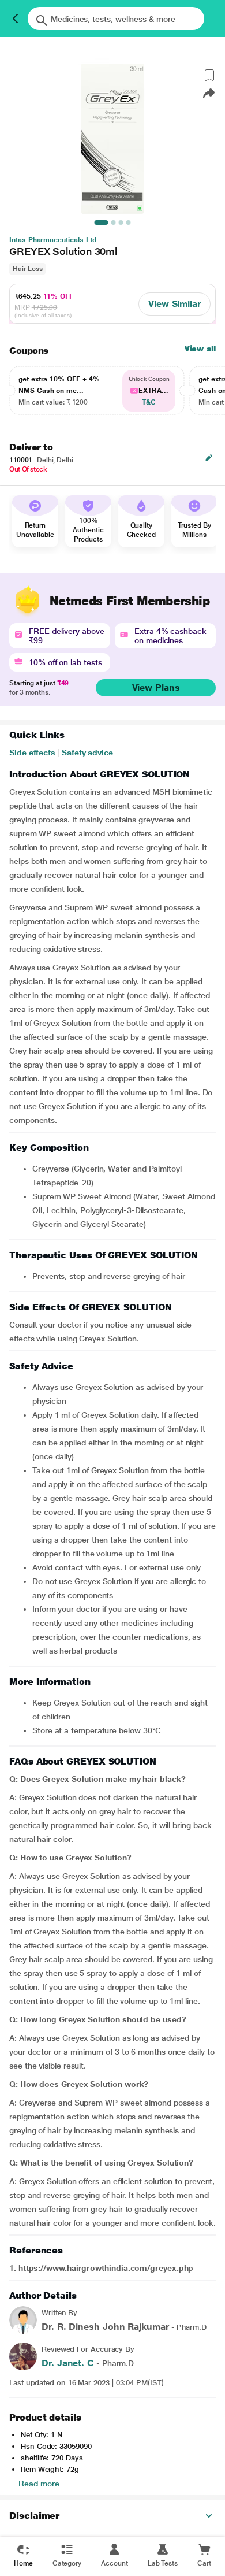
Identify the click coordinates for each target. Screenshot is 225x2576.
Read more (39, 2484)
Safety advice (87, 753)
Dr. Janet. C (68, 2363)
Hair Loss (27, 269)
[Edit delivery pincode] (209, 458)
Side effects (32, 753)
